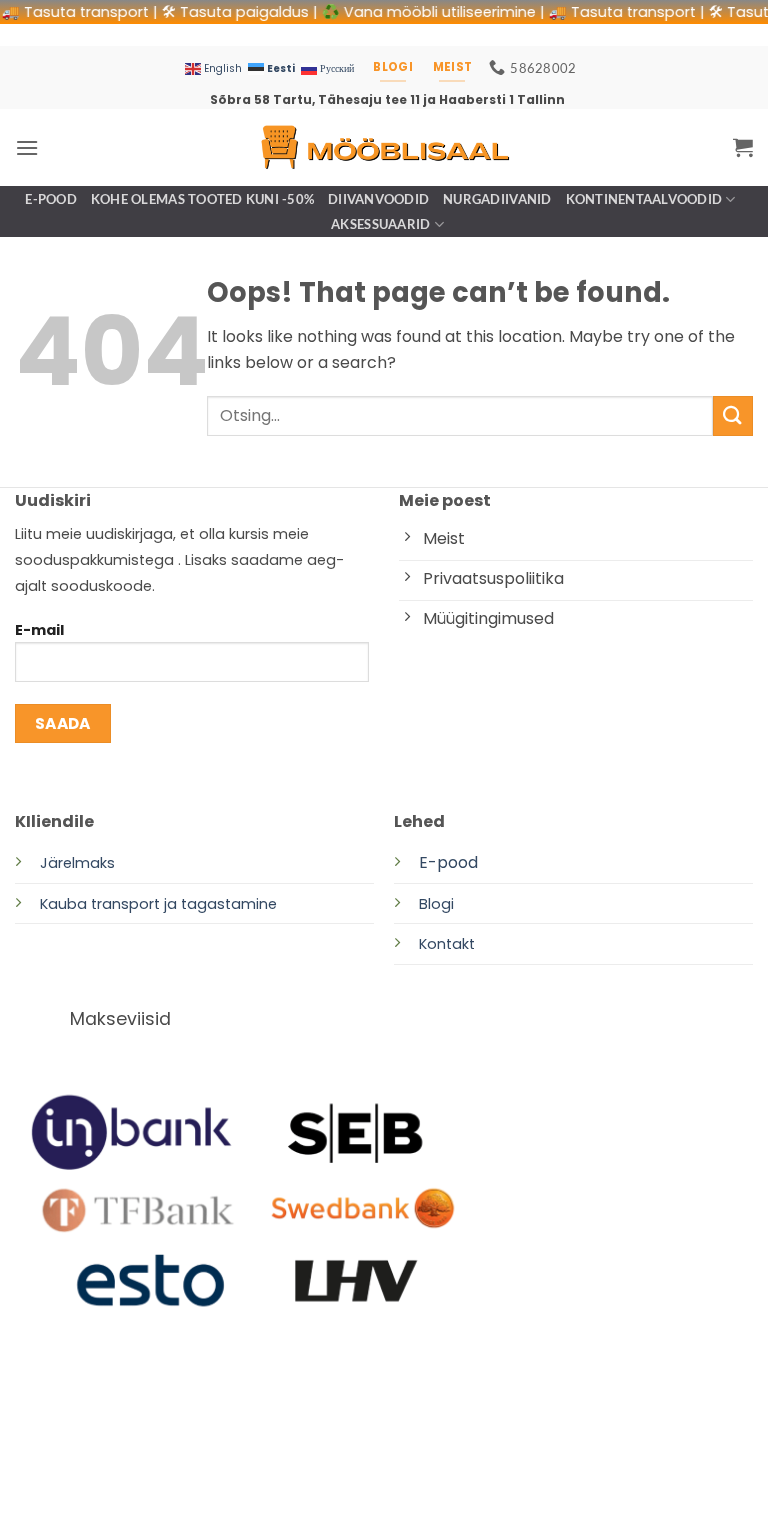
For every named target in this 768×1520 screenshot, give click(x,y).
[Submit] (733, 415)
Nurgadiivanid (497, 199)
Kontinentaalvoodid (644, 199)
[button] (27, 147)
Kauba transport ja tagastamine (158, 904)
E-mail (39, 630)
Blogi (436, 904)
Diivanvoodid (378, 199)
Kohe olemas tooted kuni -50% (202, 199)
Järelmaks (77, 863)
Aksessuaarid (380, 224)
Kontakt (447, 944)
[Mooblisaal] (384, 147)
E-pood (51, 199)
